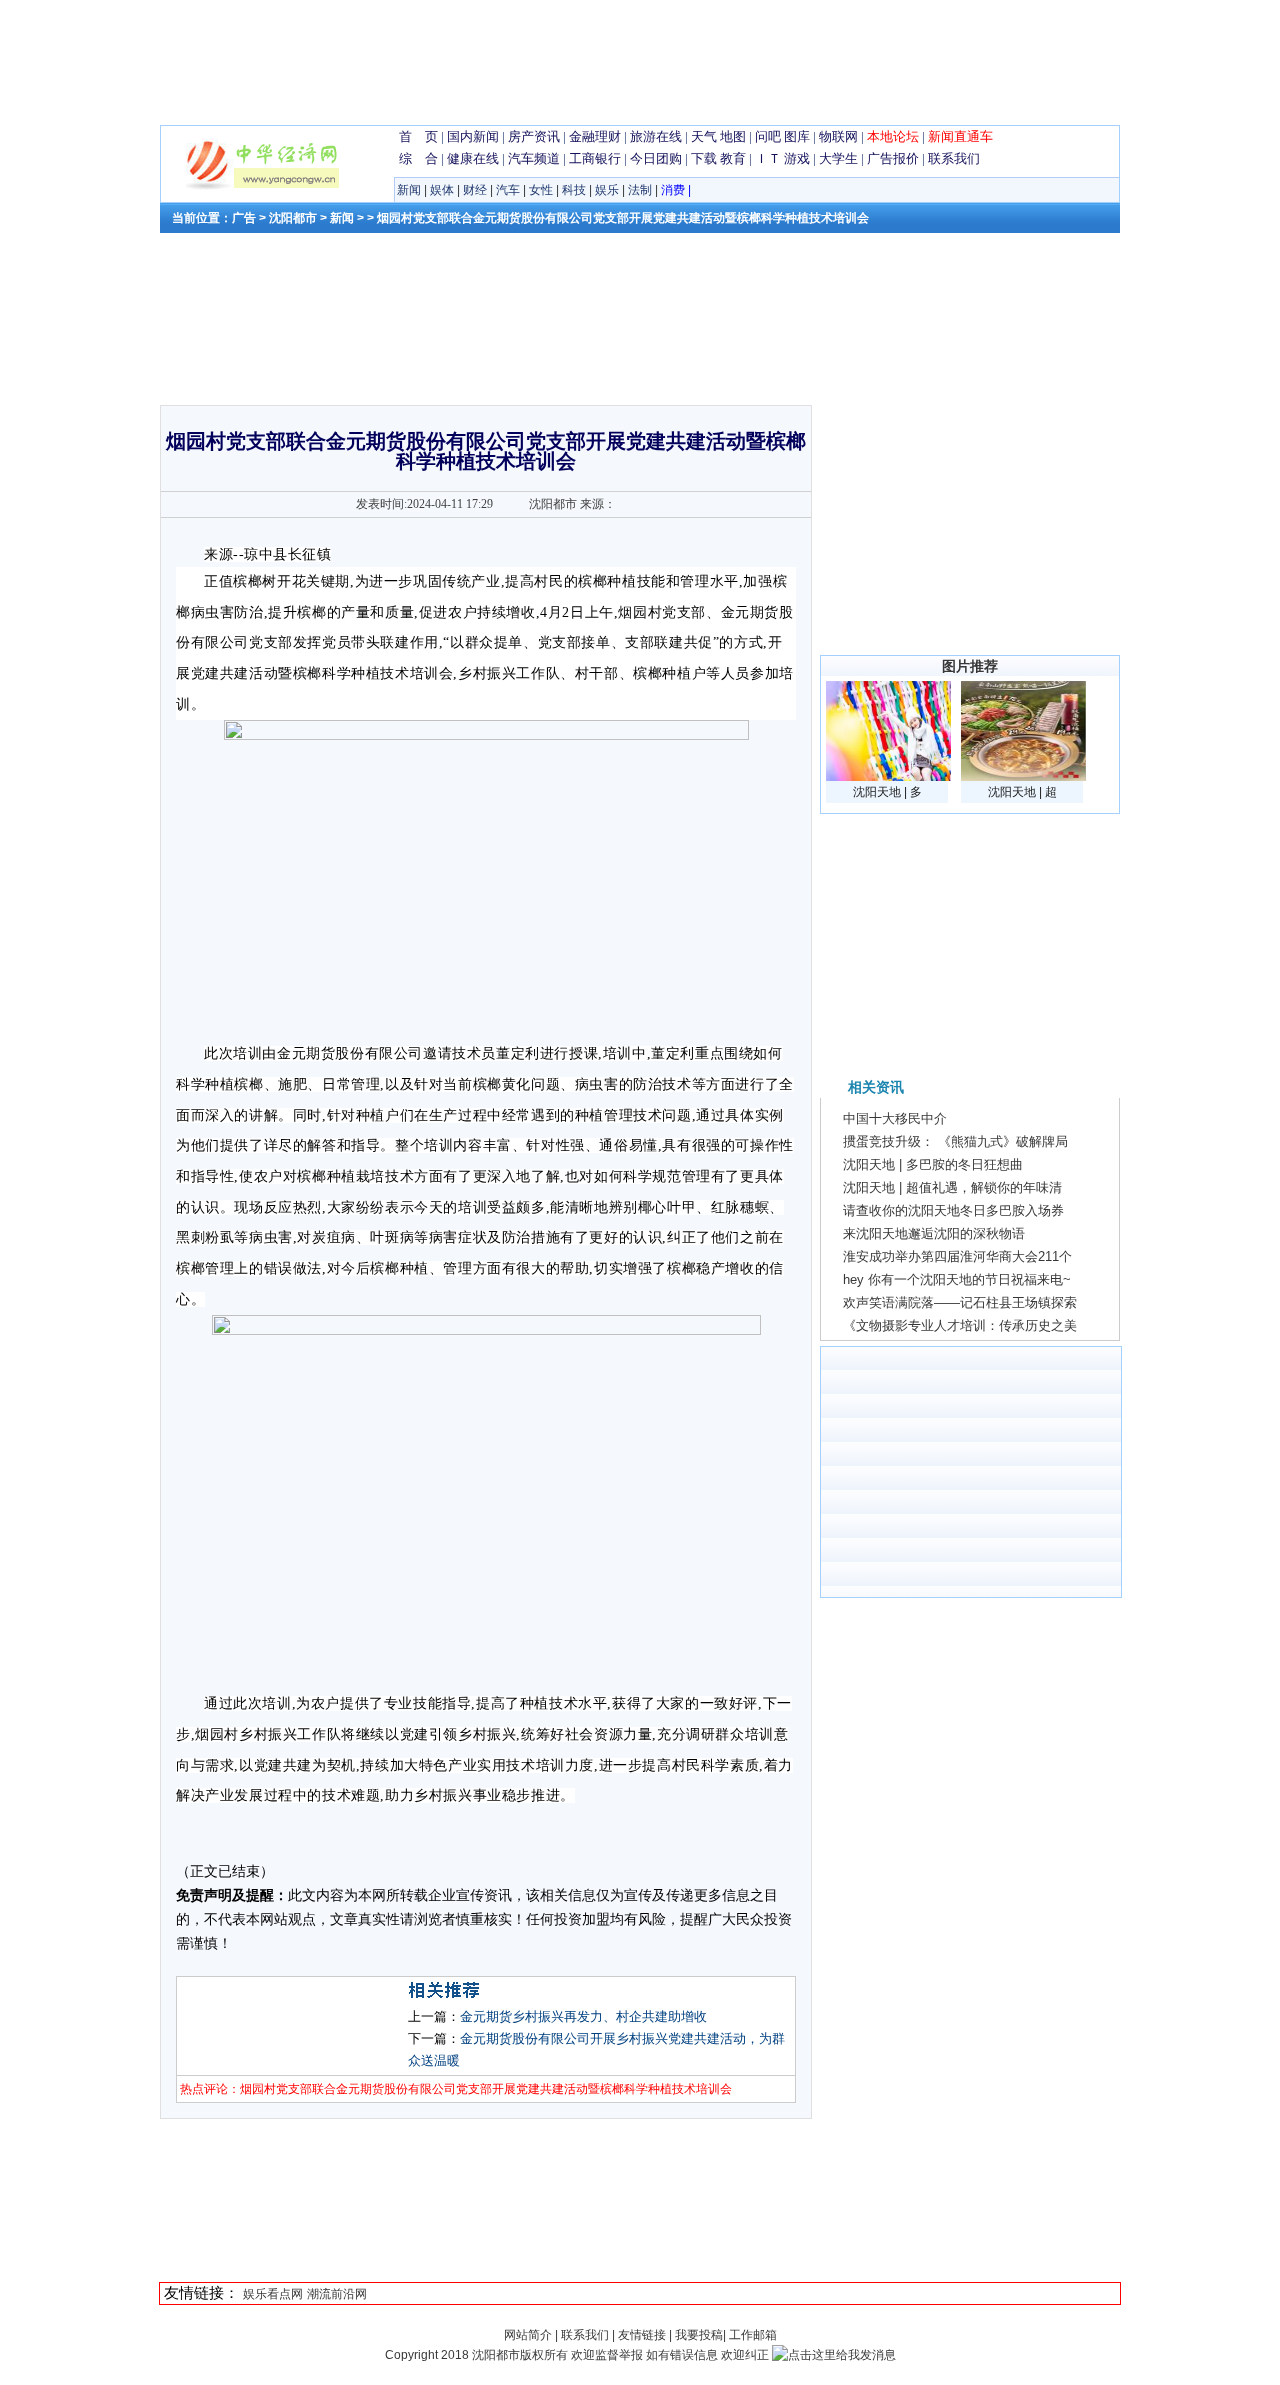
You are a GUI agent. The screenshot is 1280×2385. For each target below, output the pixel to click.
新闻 (409, 190)
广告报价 (893, 158)
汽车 (508, 190)
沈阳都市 (293, 218)
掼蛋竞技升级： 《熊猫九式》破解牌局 (955, 1141)
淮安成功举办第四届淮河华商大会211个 (957, 1256)
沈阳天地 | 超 (1022, 792)
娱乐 (607, 190)
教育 (733, 158)
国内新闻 (473, 136)
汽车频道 (534, 158)
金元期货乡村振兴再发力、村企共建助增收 (583, 2016)
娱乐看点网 (273, 2294)
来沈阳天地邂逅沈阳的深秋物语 (934, 1233)
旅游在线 (656, 136)
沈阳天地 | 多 (887, 792)
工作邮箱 (753, 2335)
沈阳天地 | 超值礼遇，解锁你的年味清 (952, 1187)
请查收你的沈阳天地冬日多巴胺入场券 (953, 1210)
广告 (244, 218)
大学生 (838, 158)
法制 (640, 190)
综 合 (418, 158)
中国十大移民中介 (895, 1118)
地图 (733, 136)
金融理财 (595, 136)
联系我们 (954, 158)
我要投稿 (699, 2335)
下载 (704, 158)
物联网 (838, 136)
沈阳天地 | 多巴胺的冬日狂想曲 (933, 1164)
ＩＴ (768, 158)
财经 (475, 190)
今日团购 (656, 158)
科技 (574, 190)
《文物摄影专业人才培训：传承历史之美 (960, 1325)
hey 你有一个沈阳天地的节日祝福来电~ (957, 1279)
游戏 (797, 158)
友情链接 (642, 2335)
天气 (704, 136)
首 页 (418, 136)
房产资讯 (534, 136)
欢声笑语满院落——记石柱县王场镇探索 (960, 1302)
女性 (541, 190)
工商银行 (595, 158)
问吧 (768, 136)
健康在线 (473, 158)
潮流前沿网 (337, 2294)
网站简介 (529, 2335)
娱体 (442, 190)
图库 (797, 136)
